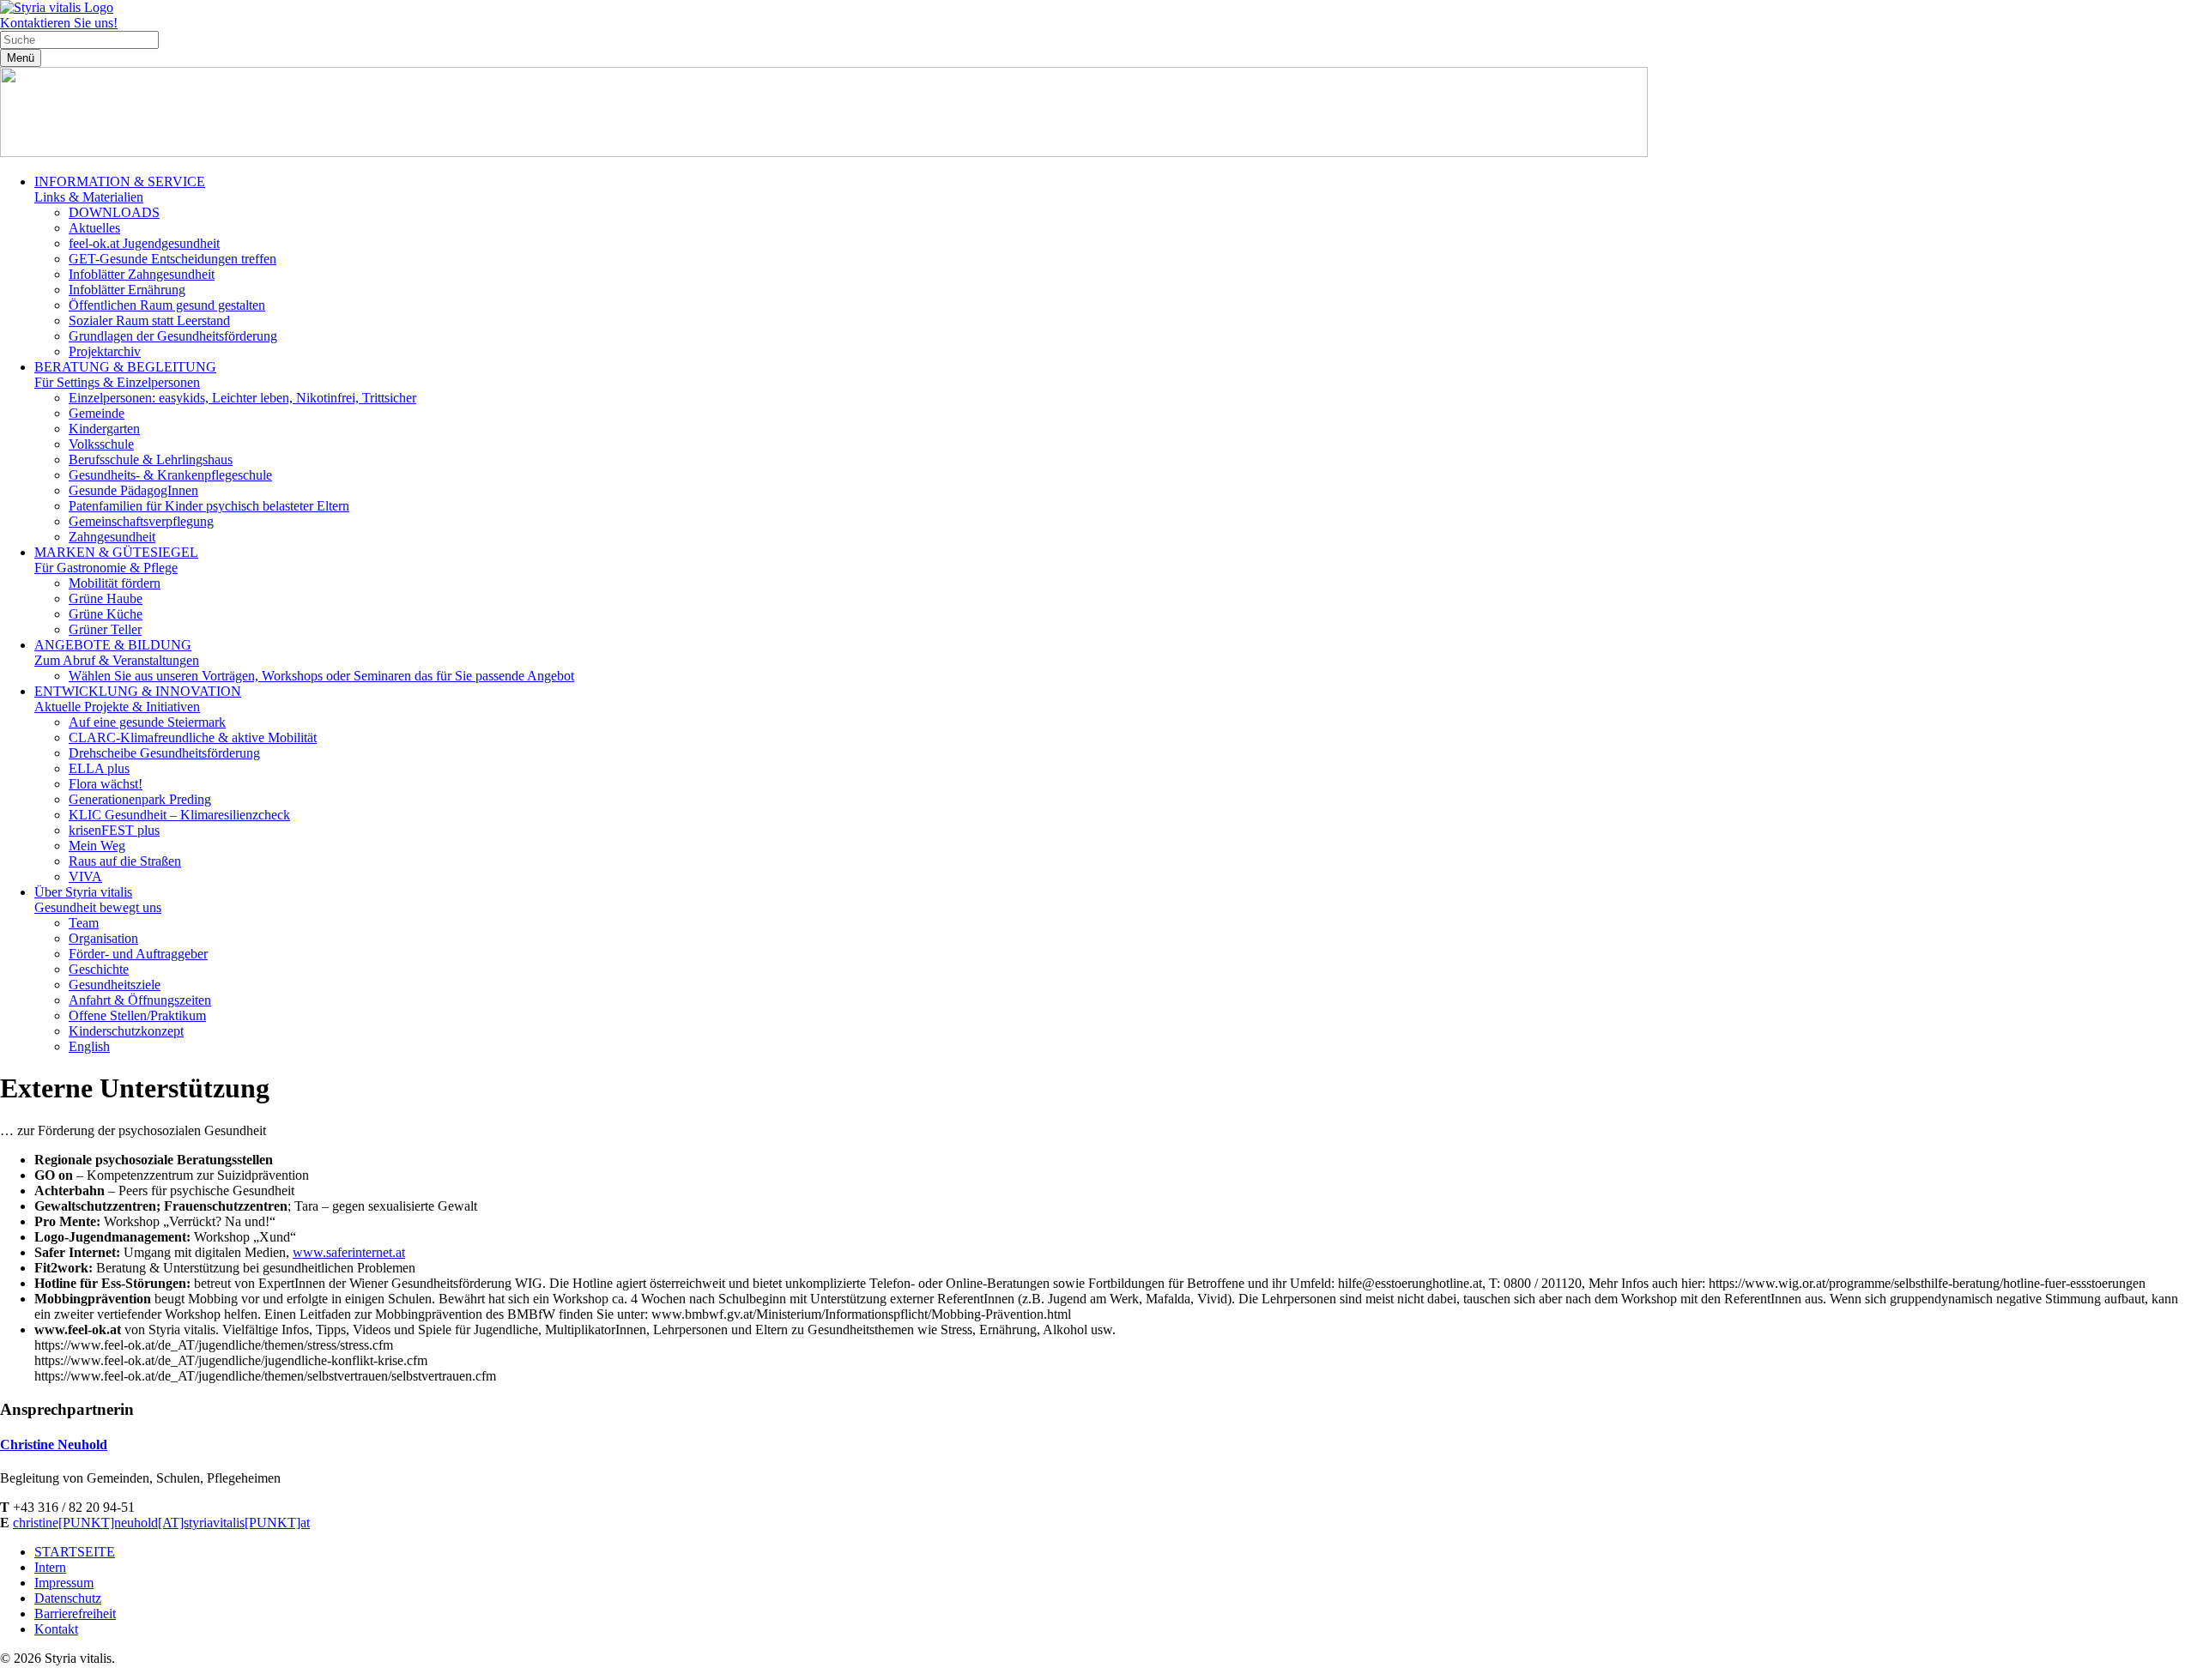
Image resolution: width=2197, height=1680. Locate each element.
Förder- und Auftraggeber (138, 954)
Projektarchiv (105, 351)
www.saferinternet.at (349, 1252)
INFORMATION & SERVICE (120, 189)
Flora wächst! (106, 784)
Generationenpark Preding (140, 799)
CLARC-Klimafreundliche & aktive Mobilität (193, 737)
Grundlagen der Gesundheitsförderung (173, 336)
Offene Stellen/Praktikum (137, 1015)
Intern (50, 1567)
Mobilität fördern (115, 583)
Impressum (64, 1583)
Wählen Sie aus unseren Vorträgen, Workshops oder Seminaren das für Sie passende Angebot (321, 676)
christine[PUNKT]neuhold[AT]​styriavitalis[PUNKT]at (161, 1523)
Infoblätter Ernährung (127, 290)
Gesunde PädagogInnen (133, 490)
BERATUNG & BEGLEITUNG (125, 375)
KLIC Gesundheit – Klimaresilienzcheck (179, 815)
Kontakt (56, 1629)
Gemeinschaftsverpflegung (141, 521)
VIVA (85, 876)
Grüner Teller (105, 629)
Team (84, 923)
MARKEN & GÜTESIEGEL (116, 560)
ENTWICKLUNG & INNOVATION (138, 699)
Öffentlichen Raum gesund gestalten (167, 305)
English (89, 1046)
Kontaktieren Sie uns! (59, 23)
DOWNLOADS (114, 212)
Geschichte (99, 969)
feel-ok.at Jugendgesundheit (144, 243)
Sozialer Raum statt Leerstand (149, 320)
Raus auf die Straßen (125, 861)
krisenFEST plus (114, 830)
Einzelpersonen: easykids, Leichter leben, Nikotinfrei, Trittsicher (242, 398)
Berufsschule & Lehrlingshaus (151, 459)
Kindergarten (104, 429)
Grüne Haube (106, 598)
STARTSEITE (75, 1552)
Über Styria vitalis (98, 900)
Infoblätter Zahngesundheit (142, 274)
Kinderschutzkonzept (126, 1031)
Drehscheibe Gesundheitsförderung (164, 753)
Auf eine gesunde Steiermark (147, 722)
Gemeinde (97, 413)
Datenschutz (68, 1598)
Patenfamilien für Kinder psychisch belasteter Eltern (209, 506)
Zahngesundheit (112, 537)
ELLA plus (99, 768)
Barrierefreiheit (75, 1614)
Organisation (103, 938)
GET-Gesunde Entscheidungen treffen (172, 259)
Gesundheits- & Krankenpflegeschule (170, 475)
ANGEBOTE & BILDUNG (117, 653)
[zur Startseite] (57, 7)
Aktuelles (94, 228)
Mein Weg (97, 846)
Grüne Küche (106, 614)
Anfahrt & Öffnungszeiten (140, 1000)
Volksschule (101, 444)
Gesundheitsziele (115, 985)
